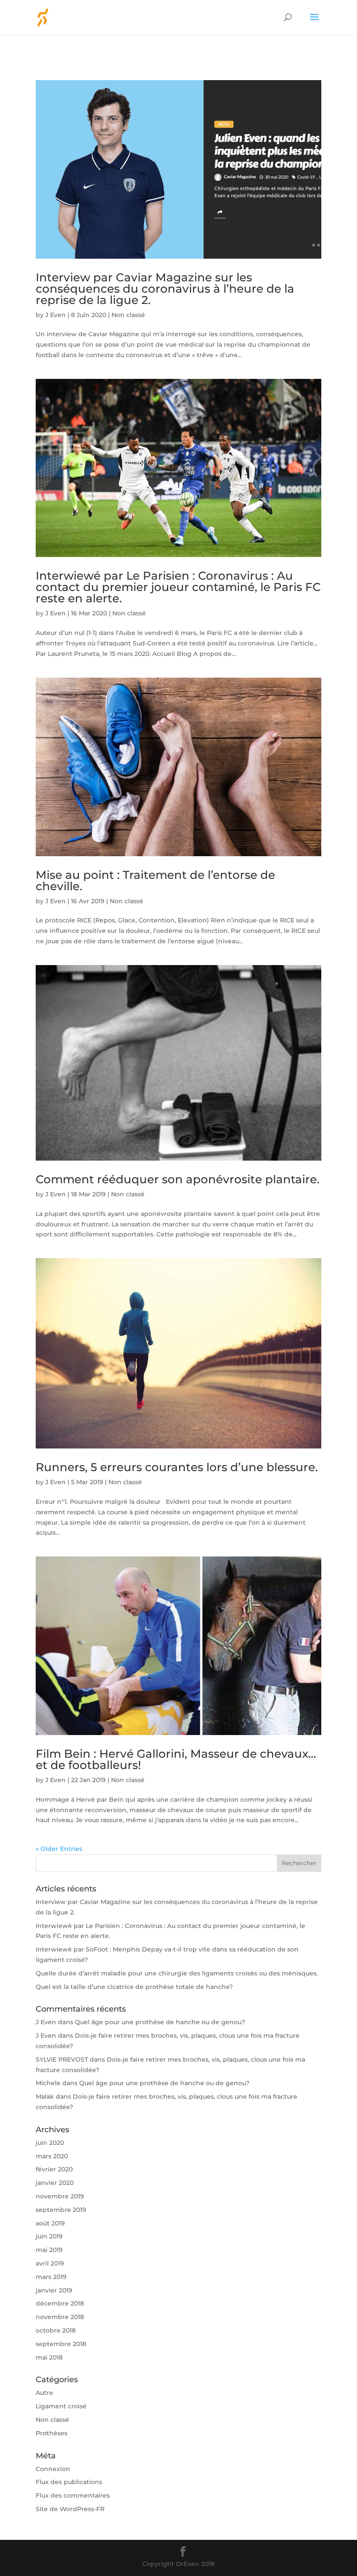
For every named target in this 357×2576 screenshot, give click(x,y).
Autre (44, 2393)
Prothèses (52, 2433)
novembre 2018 (60, 2317)
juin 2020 (50, 2143)
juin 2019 (49, 2236)
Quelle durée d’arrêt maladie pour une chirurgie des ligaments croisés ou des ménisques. (177, 1973)
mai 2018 (49, 2357)
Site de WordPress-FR (70, 2509)
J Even (56, 315)
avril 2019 (50, 2263)
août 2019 (50, 2223)
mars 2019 (51, 2277)
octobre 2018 (56, 2330)
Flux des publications (69, 2482)
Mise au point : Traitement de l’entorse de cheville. (155, 881)
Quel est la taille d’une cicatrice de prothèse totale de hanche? (134, 1987)
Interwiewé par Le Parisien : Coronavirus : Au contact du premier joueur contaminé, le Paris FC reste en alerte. (178, 587)
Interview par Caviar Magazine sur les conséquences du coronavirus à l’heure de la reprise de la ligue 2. (165, 289)
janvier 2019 (54, 2290)
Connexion (53, 2469)
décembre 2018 (60, 2303)
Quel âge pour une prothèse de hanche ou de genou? (160, 2022)
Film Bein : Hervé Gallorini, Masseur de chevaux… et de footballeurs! (176, 1759)
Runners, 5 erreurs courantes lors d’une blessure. (177, 1467)
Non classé (128, 315)
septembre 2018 (61, 2344)
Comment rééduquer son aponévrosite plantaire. (178, 1179)
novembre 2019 (60, 2196)
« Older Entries (59, 1849)
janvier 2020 (55, 2183)
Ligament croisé (61, 2406)
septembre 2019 (61, 2210)
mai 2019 (49, 2250)
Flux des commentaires (73, 2495)
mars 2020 (52, 2156)
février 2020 (54, 2169)
